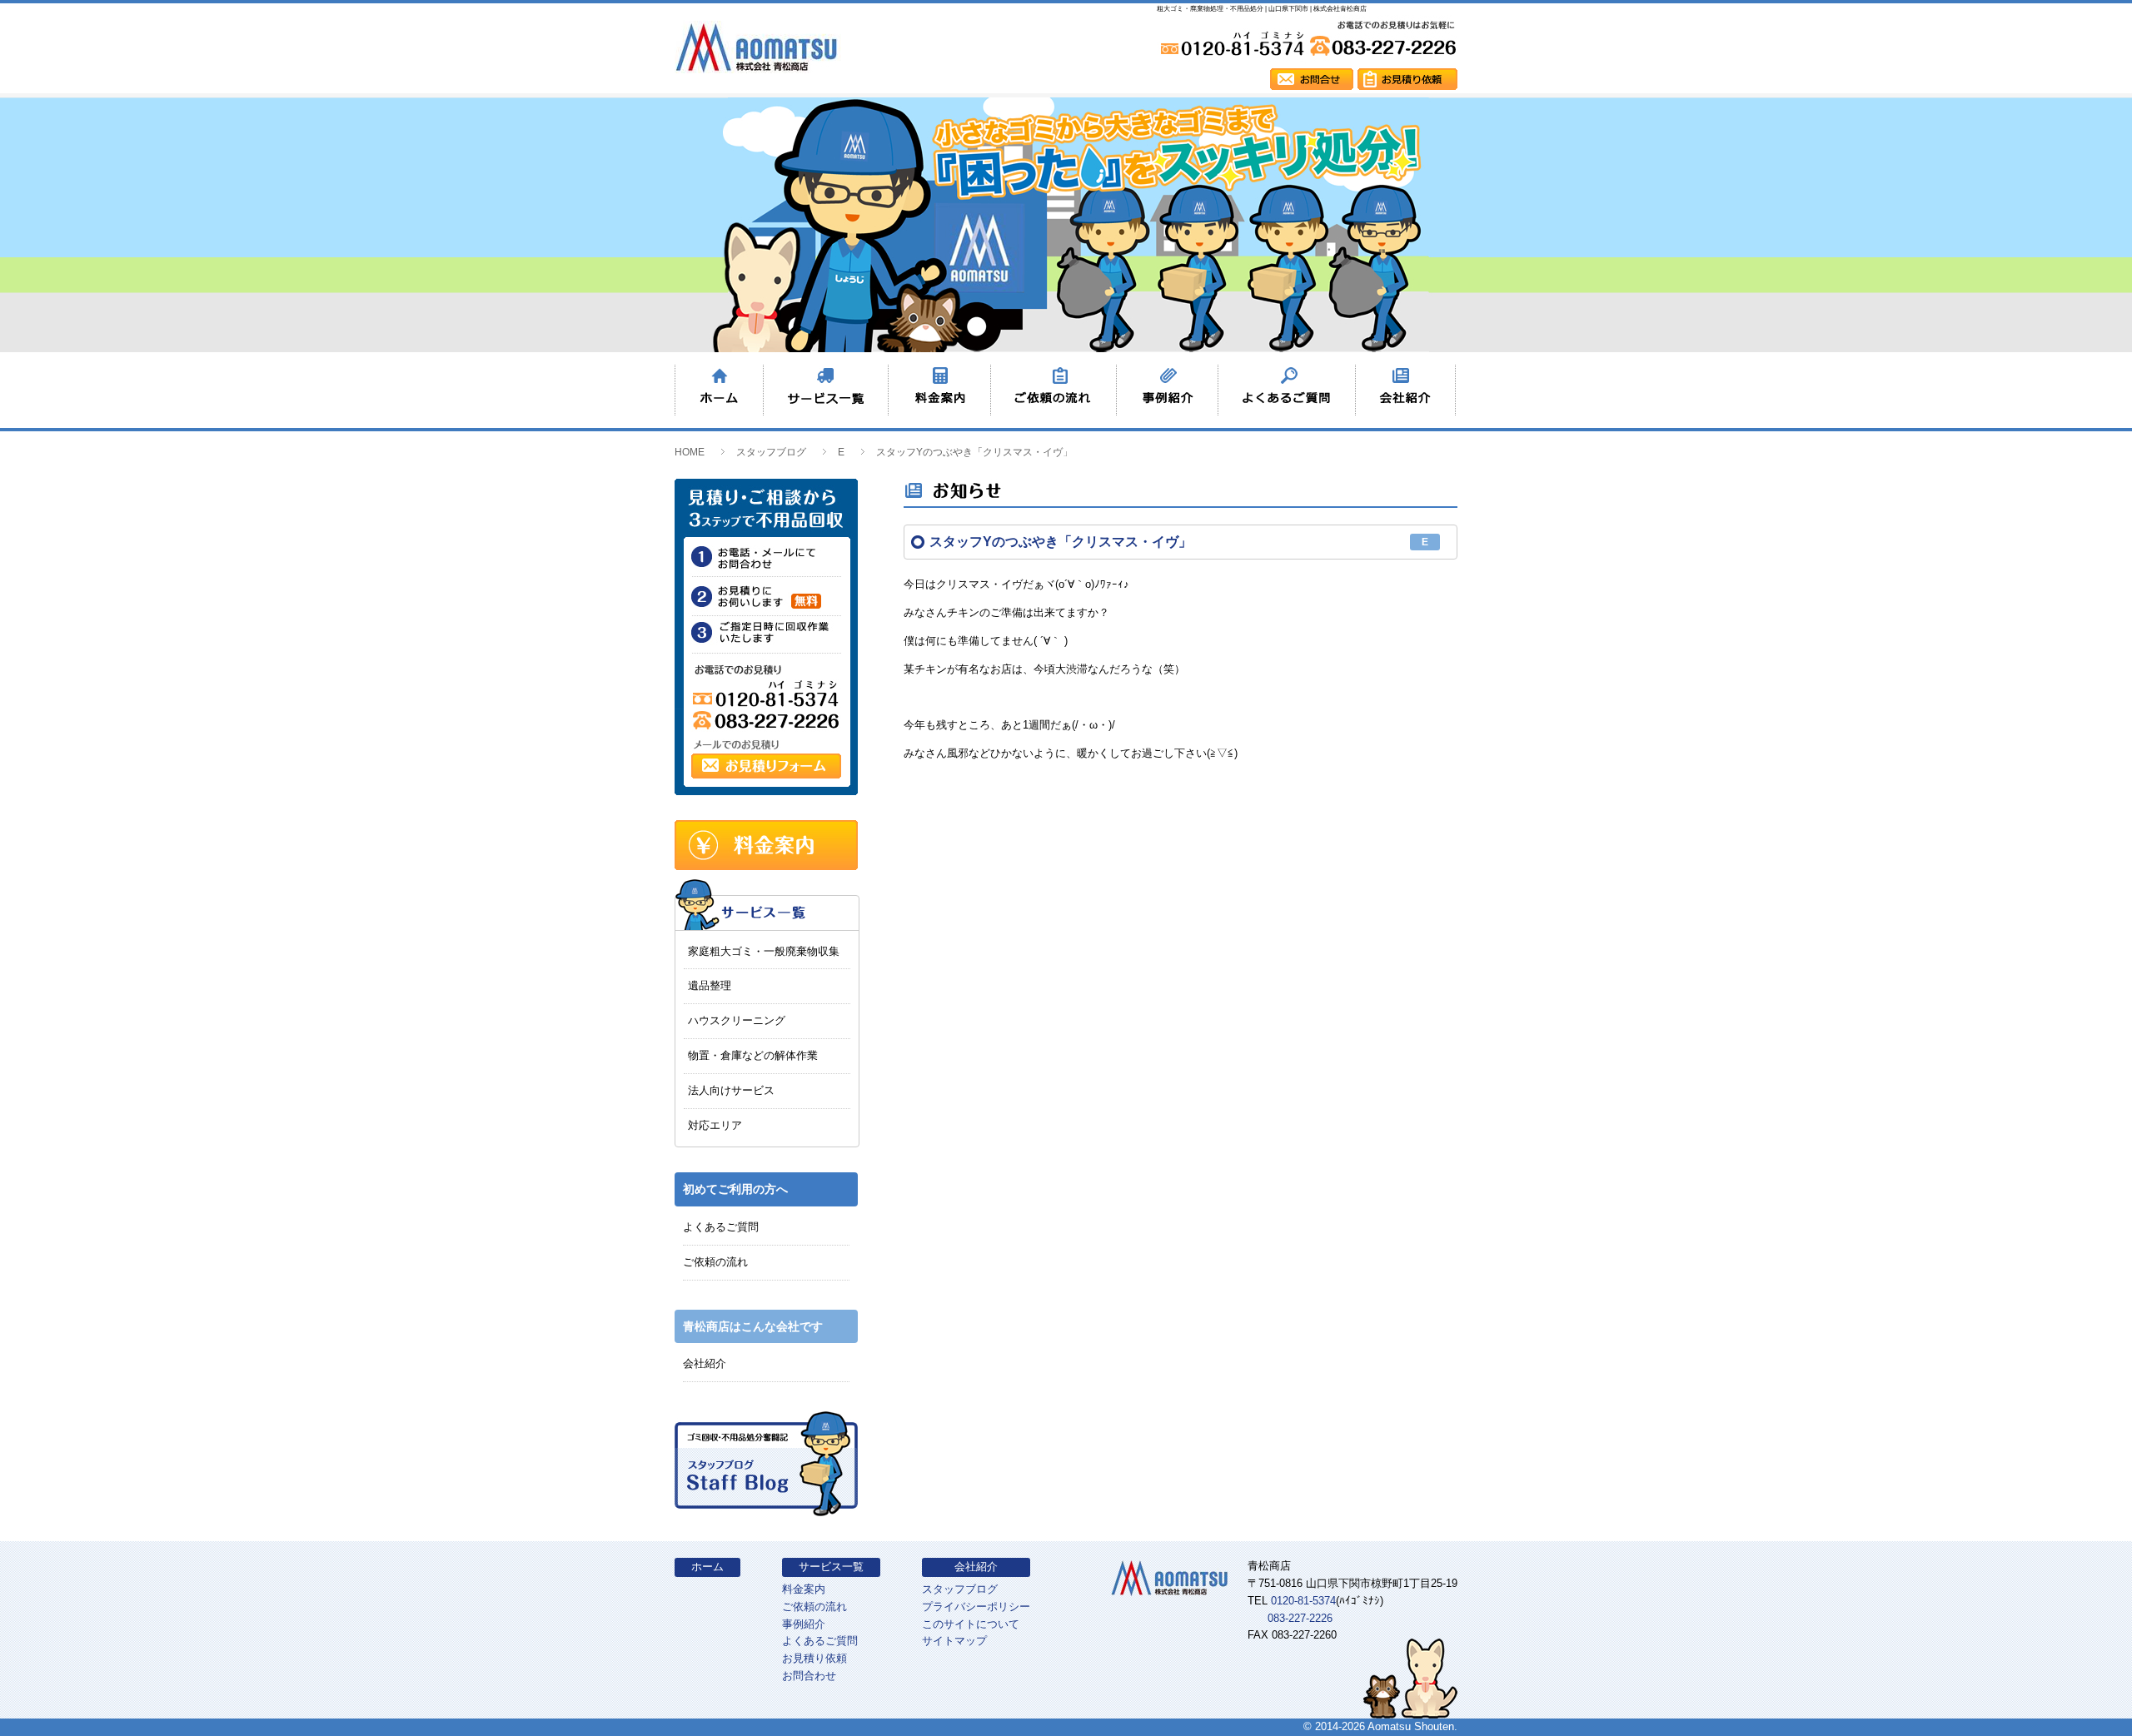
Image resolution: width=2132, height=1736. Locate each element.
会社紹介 (705, 1363)
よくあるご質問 (721, 1227)
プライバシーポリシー (976, 1607)
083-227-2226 (1300, 1618)
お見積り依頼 (814, 1658)
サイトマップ (954, 1641)
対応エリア (715, 1125)
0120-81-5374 (1303, 1601)
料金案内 (804, 1589)
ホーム (707, 1567)
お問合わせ (809, 1676)
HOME (690, 452)
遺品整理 (710, 985)
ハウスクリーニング (737, 1020)
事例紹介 (804, 1624)
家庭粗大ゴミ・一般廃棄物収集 (764, 951)
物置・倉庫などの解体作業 (753, 1055)
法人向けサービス (731, 1090)
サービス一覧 (831, 1567)
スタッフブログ (771, 452)
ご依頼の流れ (715, 1262)
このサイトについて (971, 1624)
